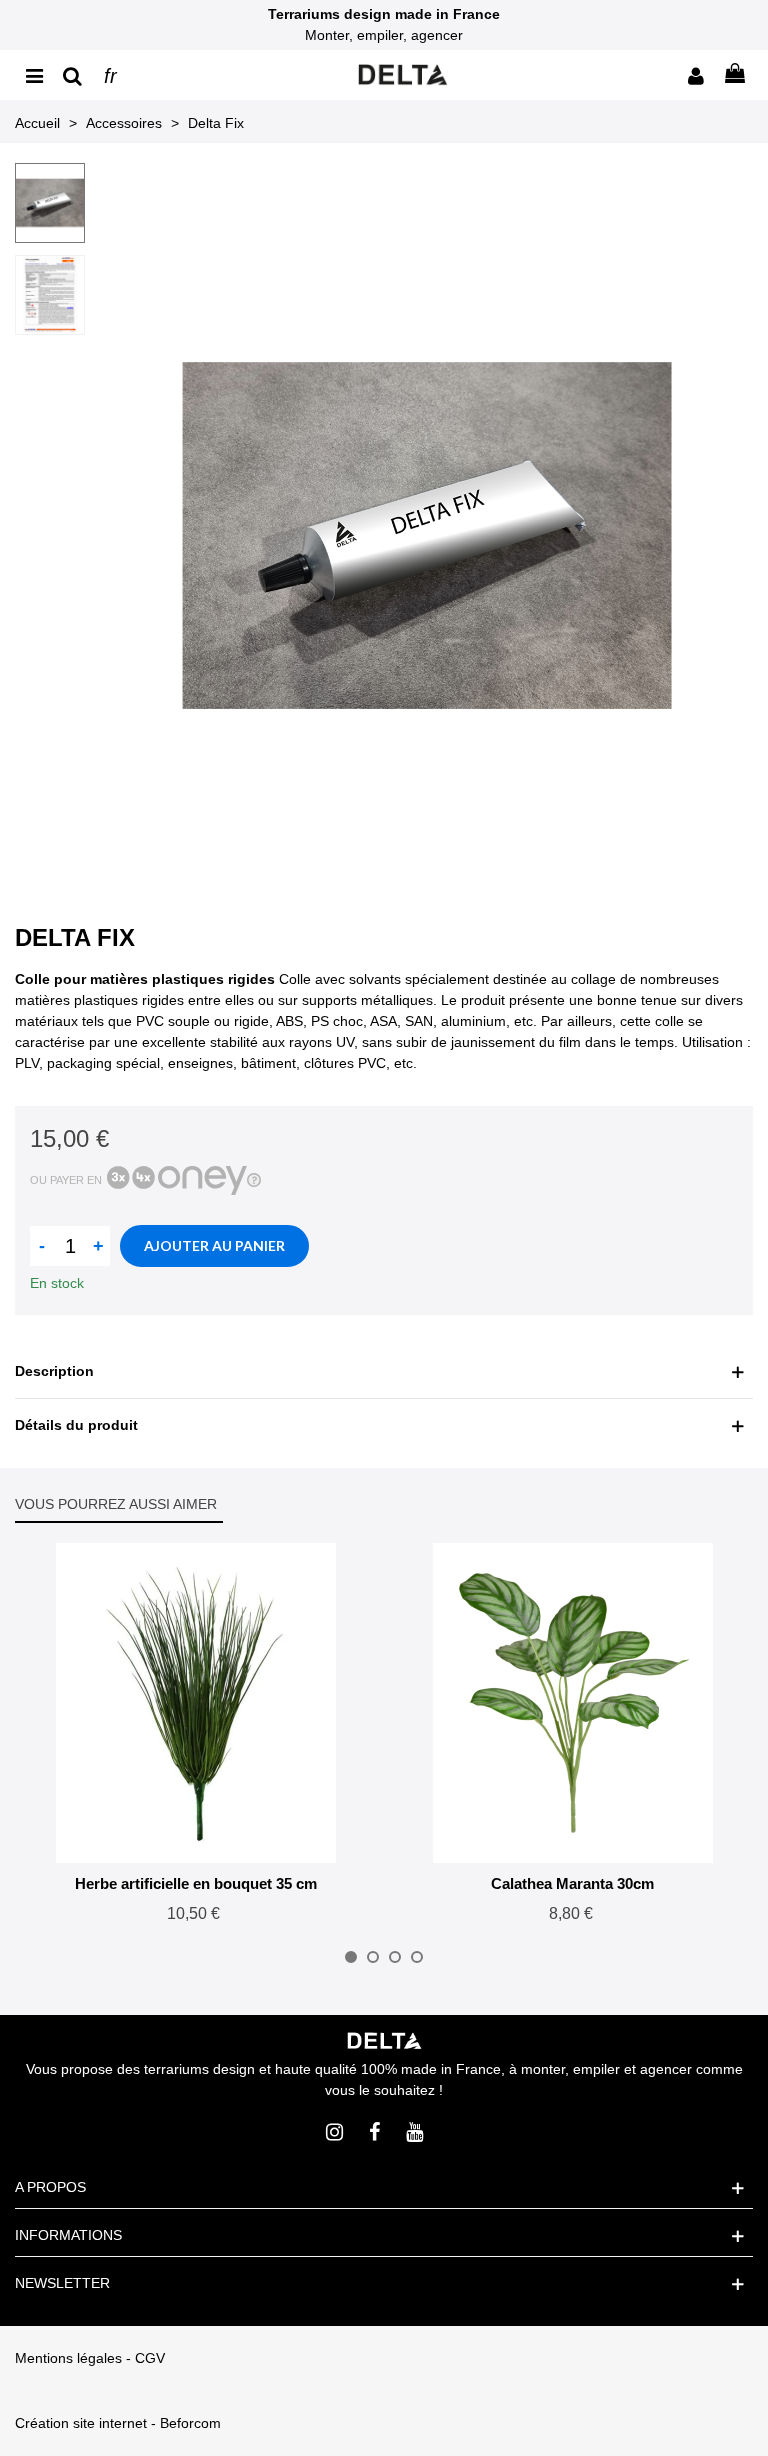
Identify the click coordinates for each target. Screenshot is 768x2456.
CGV (150, 2358)
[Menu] (34, 75)
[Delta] (403, 75)
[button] (351, 1957)
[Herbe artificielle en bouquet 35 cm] (196, 1703)
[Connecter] (696, 75)
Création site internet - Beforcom (118, 2423)
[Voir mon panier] (734, 75)
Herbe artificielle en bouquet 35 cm (196, 1883)
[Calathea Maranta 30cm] (573, 1703)
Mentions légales (68, 2358)
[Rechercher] (72, 75)
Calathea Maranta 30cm (572, 1883)
